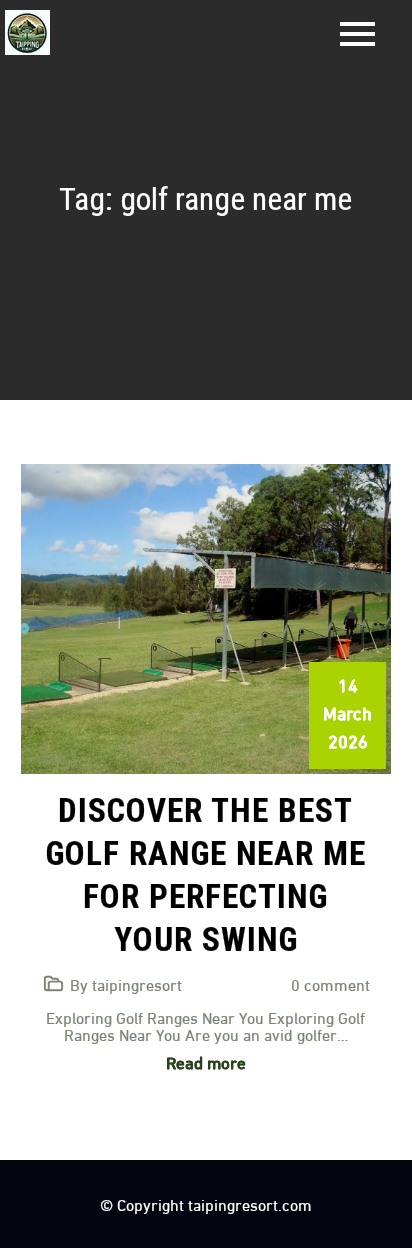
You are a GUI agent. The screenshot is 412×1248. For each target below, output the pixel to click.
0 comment (330, 983)
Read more (206, 1061)
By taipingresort (126, 983)
